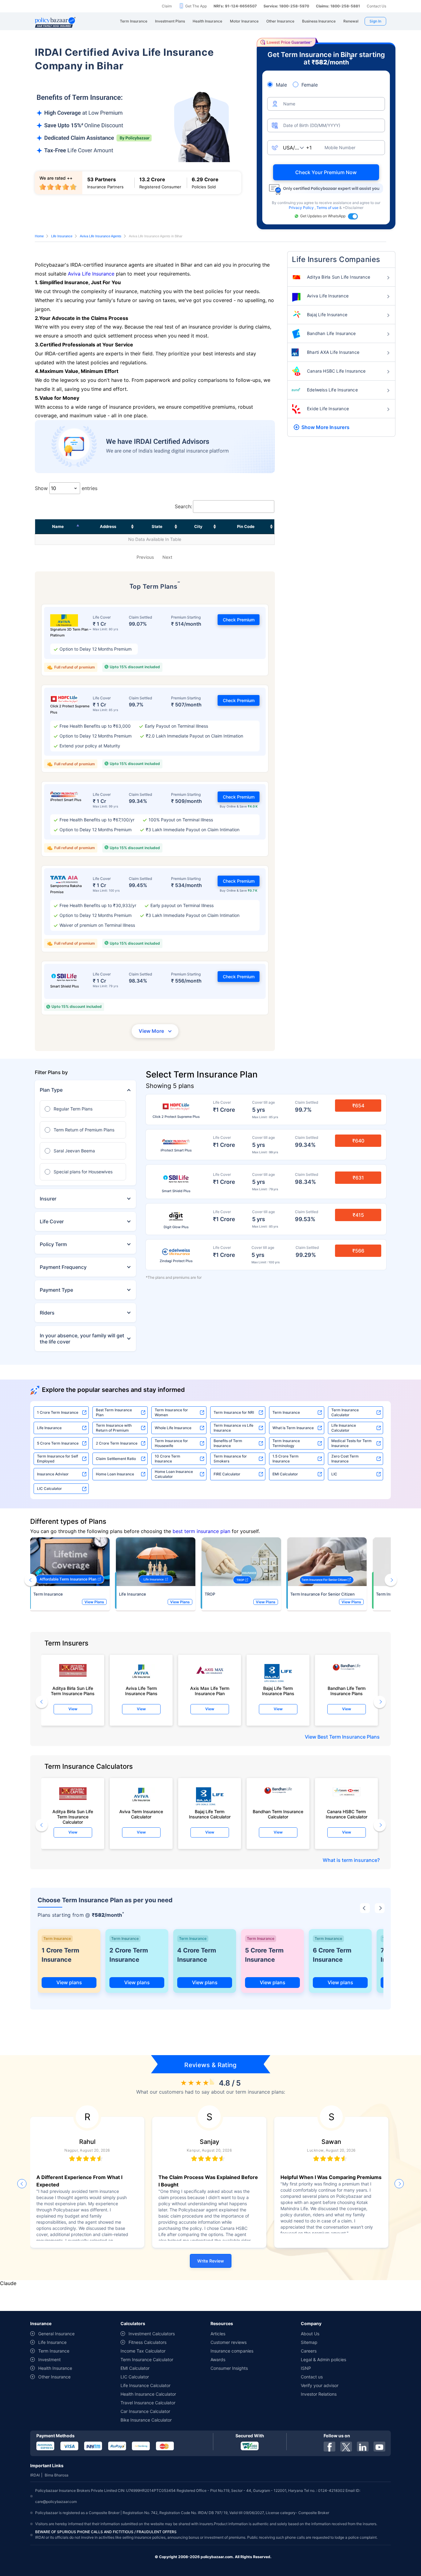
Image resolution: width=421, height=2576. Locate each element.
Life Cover (52, 1221)
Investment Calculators (152, 2334)
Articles (218, 2334)
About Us (310, 2334)
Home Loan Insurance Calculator (174, 1474)
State (157, 526)
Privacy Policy (302, 208)
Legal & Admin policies (323, 2359)
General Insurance (56, 2334)
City (198, 526)
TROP (210, 1594)
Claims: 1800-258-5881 (338, 6)
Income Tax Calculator (143, 2351)
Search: (183, 506)
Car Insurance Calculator (145, 2411)
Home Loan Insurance (115, 1474)
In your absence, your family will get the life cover (82, 1339)
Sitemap (309, 2342)
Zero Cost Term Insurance (345, 1459)
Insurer (48, 1199)
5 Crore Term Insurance (58, 1443)
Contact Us (376, 6)
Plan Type (51, 1090)
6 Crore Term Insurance (332, 1955)
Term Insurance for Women (171, 1412)
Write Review (211, 2261)
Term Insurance (286, 1412)
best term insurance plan (201, 1531)
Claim (167, 6)
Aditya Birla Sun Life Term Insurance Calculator (73, 1815)
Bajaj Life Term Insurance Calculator (210, 1814)
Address (108, 526)
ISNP (306, 2368)
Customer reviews (229, 2342)
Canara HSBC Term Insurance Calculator (347, 1814)
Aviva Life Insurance (91, 274)
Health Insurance (55, 2368)
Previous (145, 557)
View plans (69, 1982)
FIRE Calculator (227, 1474)
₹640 (358, 1141)
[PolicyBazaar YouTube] (379, 2447)
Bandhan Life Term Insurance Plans (347, 1691)
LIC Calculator (49, 1488)
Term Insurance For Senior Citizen (323, 1594)
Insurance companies (232, 2351)
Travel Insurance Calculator (148, 2403)
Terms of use (328, 208)
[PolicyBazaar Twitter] (346, 2447)
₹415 (358, 1215)
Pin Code (246, 526)
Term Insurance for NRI (234, 1412)
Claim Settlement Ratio (116, 1459)
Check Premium (239, 620)
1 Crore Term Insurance (58, 1412)
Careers (309, 2351)
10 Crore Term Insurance (168, 1459)
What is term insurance (350, 1860)
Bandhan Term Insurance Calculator (278, 1814)
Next (167, 557)
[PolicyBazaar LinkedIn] (363, 2447)
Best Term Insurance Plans (349, 1737)
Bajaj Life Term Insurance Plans (278, 1691)
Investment (49, 2359)
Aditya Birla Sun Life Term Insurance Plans (73, 1691)
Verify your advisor (320, 2385)
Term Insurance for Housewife (171, 1443)
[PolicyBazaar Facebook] (329, 2447)
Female (310, 85)
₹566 (358, 1251)
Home (39, 236)
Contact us (312, 2377)
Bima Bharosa (57, 2475)
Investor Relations (319, 2394)
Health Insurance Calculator (148, 2394)
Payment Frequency (63, 1267)
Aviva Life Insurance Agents (101, 236)
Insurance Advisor (53, 1474)
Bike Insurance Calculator (146, 2420)
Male (281, 85)
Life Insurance (62, 236)
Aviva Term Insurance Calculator (141, 1814)
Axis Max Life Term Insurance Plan (210, 1691)
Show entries (66, 488)
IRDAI (35, 2475)
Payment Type (56, 1290)
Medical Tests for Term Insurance (352, 1443)
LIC (334, 1474)
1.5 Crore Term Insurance (286, 1459)
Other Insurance (54, 2377)
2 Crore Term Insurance (117, 1443)
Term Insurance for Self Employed (57, 1459)
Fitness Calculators (147, 2342)
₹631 (358, 1178)
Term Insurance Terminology (286, 1443)
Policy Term (53, 1244)
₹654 (358, 1106)
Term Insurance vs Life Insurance (233, 1428)
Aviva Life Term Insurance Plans (141, 1691)
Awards (218, 2359)
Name (58, 526)
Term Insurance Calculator (345, 1412)
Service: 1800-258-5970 (286, 6)
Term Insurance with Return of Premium (114, 1428)
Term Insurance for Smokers (230, 1459)
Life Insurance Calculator (344, 1428)
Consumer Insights (229, 2368)
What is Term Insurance (293, 1428)
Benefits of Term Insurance (228, 1443)
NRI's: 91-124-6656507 (235, 6)
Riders (47, 1313)
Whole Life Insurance (173, 1428)
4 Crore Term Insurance (197, 1955)
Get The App (196, 6)
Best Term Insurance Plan (114, 1412)
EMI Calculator (285, 1474)
